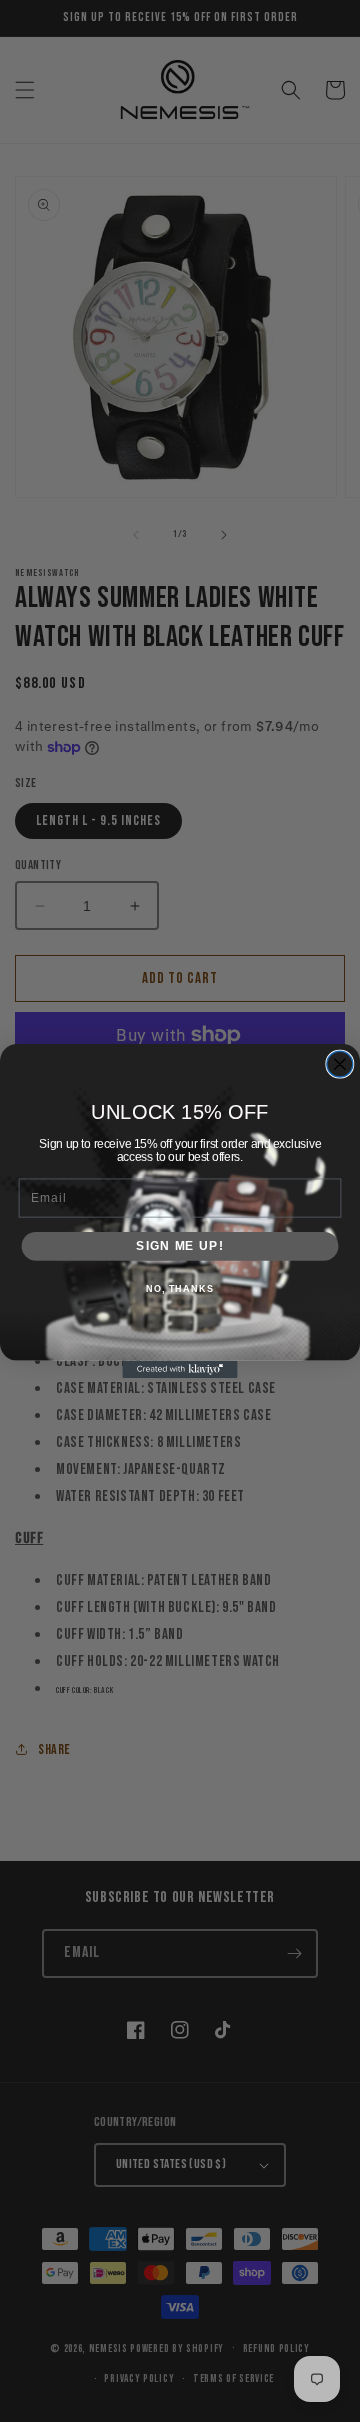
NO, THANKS (180, 1289)
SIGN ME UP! (179, 1246)
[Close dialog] (340, 1064)
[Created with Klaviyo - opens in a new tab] (179, 1369)
